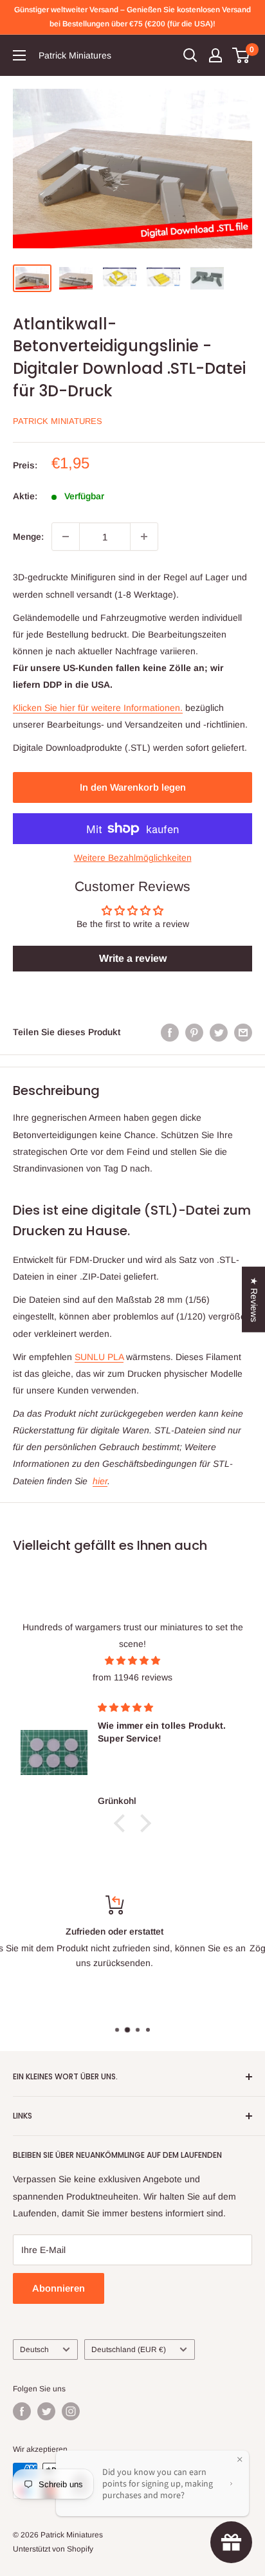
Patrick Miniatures (58, 421)
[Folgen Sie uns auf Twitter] (46, 2411)
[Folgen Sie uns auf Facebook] (22, 2411)
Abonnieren (59, 2288)
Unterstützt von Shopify (53, 2549)
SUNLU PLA (99, 1357)
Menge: (28, 537)
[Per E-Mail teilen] (243, 1032)
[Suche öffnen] (190, 55)
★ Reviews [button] (254, 1300)
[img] (132, 1661)
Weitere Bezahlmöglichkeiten (133, 858)
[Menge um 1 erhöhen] (144, 537)
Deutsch (34, 2350)
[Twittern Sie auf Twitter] (219, 1032)
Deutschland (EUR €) (129, 2350)
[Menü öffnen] (19, 55)
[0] (242, 55)
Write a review (133, 958)
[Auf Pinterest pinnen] (194, 1032)
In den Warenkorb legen (133, 787)
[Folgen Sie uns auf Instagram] (71, 2411)
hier (100, 1481)
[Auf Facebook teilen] (170, 1032)
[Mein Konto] (215, 55)
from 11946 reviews (132, 1677)
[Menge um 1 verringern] (66, 537)
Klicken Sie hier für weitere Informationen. (98, 708)
